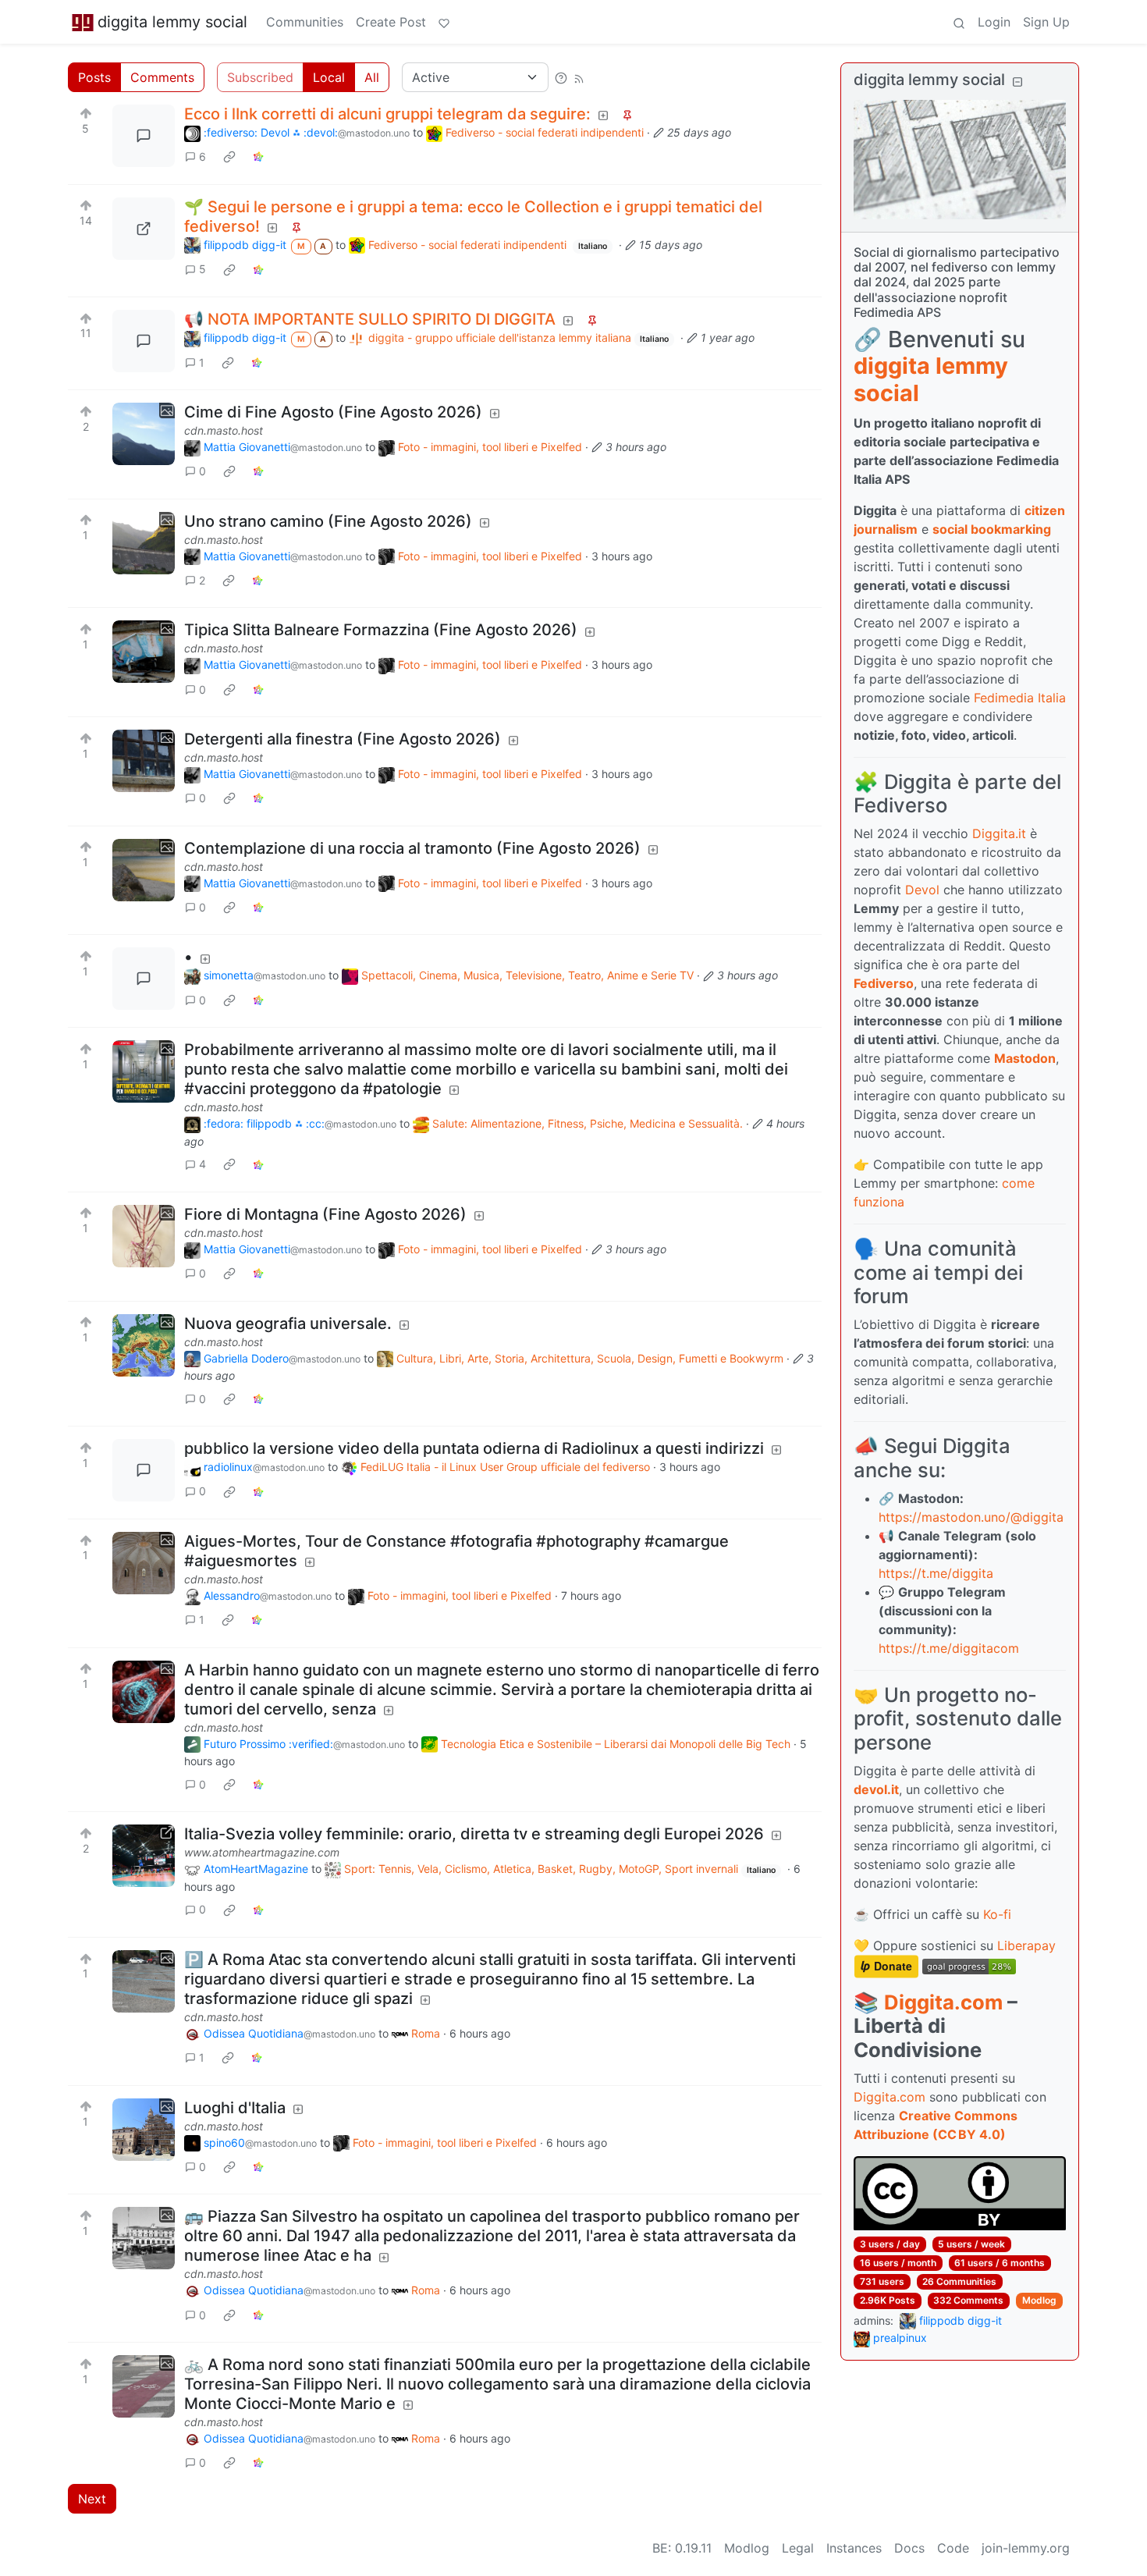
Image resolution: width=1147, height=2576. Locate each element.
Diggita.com (943, 2002)
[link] (229, 157)
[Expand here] (144, 434)
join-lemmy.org (1026, 2548)
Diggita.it (999, 833)
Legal (798, 2548)
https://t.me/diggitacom (949, 1648)
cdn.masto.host (224, 430)
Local (329, 77)
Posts (94, 77)
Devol (922, 890)
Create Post (391, 22)
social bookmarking (992, 529)
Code (953, 2548)
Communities (305, 22)
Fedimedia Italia (1020, 698)
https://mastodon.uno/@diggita (971, 1517)
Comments (162, 77)
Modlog (1039, 2300)
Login (994, 22)
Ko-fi (997, 1914)
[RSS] (579, 77)
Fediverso (884, 983)
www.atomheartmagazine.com (262, 1852)
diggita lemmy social (172, 22)
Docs (909, 2548)
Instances (854, 2548)
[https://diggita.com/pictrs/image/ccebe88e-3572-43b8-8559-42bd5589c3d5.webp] (144, 229)
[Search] (959, 22)
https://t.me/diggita (936, 1573)
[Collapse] (1017, 82)
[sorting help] (561, 77)
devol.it (876, 1789)
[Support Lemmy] (444, 22)
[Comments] (144, 136)
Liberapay (1026, 1945)
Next (92, 2499)
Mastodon (1025, 1058)
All (372, 77)
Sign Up (1046, 22)
